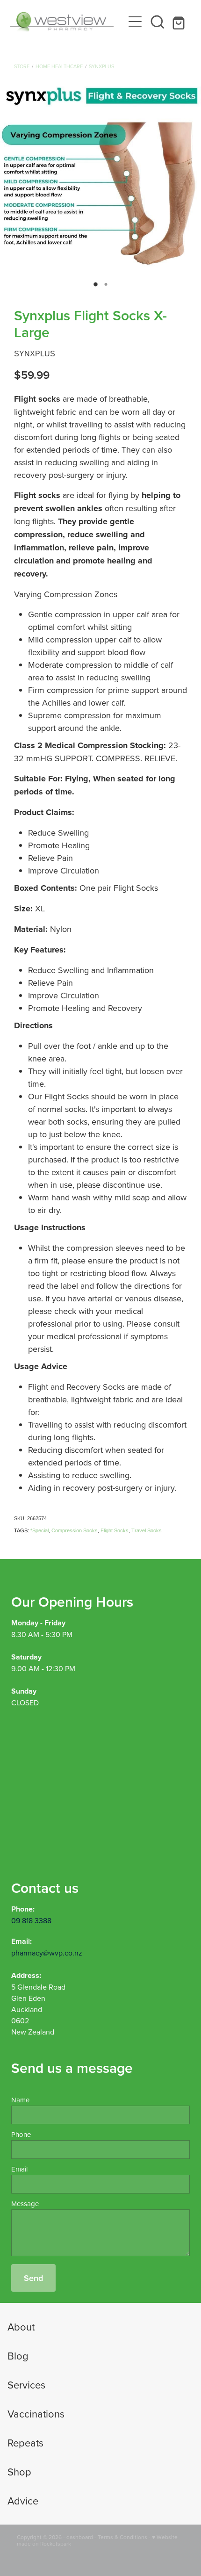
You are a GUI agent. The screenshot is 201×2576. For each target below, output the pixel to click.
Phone (21, 2134)
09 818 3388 (31, 1920)
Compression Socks (75, 1530)
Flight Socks (115, 1530)
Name (20, 2100)
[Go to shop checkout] (180, 22)
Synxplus (101, 66)
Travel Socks (147, 1530)
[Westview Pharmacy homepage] (67, 22)
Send (33, 2278)
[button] (158, 22)
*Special (39, 1530)
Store (22, 66)
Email (19, 2169)
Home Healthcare (59, 66)
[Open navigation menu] (135, 22)
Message (25, 2204)
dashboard (80, 2537)
